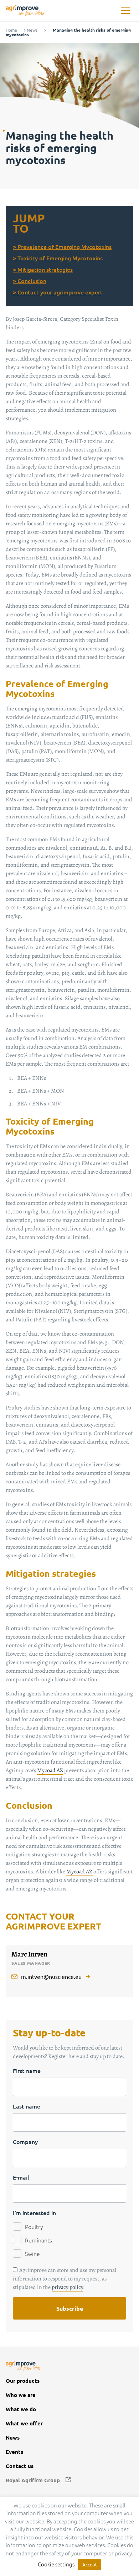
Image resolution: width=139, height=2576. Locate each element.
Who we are (21, 2395)
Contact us (20, 2466)
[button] (125, 11)
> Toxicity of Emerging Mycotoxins (58, 258)
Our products (23, 2381)
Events (14, 2452)
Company (25, 2142)
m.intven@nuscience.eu (51, 1976)
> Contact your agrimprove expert (58, 292)
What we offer (24, 2423)
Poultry (34, 2226)
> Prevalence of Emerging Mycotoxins (62, 247)
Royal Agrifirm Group (33, 2480)
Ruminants (38, 2240)
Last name (27, 2106)
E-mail (21, 2177)
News (32, 30)
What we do (21, 2409)
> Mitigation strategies (43, 269)
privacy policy (67, 2287)
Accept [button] (90, 2564)
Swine (32, 2253)
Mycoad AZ (50, 1770)
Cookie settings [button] (56, 2564)
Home (11, 30)
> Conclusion (30, 281)
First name (27, 2071)
